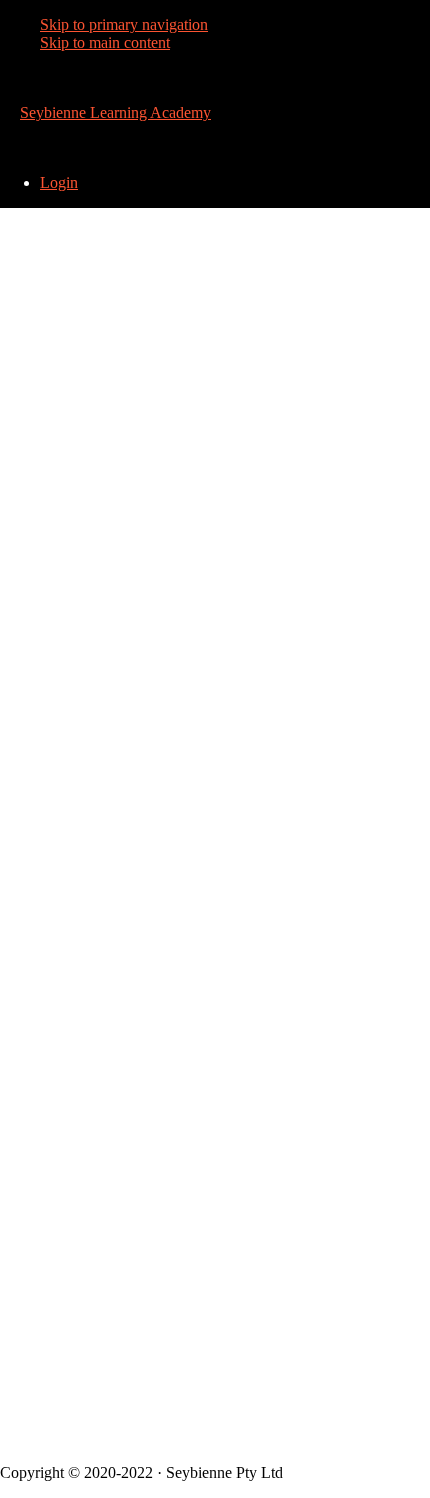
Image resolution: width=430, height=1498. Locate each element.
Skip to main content (105, 42)
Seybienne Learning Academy (115, 112)
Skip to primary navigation (124, 24)
